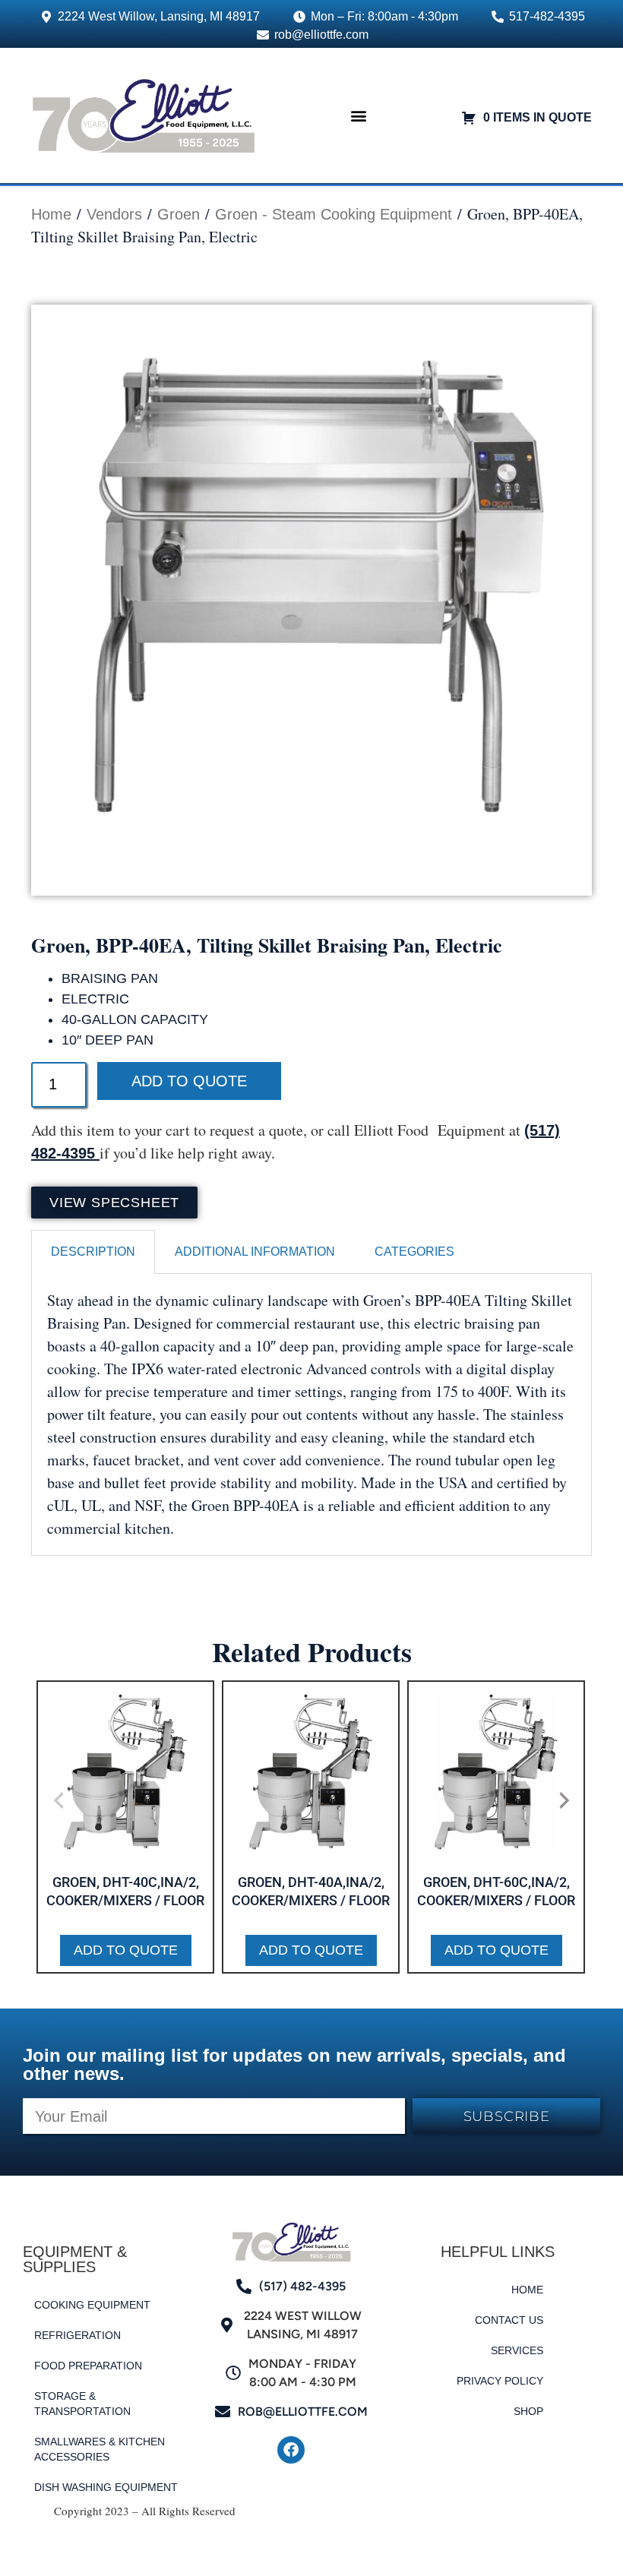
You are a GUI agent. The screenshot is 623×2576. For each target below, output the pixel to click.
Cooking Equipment (92, 2305)
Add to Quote (189, 1081)
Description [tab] (93, 1252)
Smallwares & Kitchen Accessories (100, 2449)
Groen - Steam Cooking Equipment (334, 214)
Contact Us (509, 2320)
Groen (179, 214)
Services (517, 2350)
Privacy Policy (500, 2381)
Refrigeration (77, 2335)
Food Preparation (88, 2366)
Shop (528, 2411)
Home (51, 214)
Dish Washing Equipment (106, 2487)
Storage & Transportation (82, 2404)
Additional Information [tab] (255, 1252)
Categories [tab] (414, 1252)
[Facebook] (291, 2450)
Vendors (114, 214)
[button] (358, 115)
